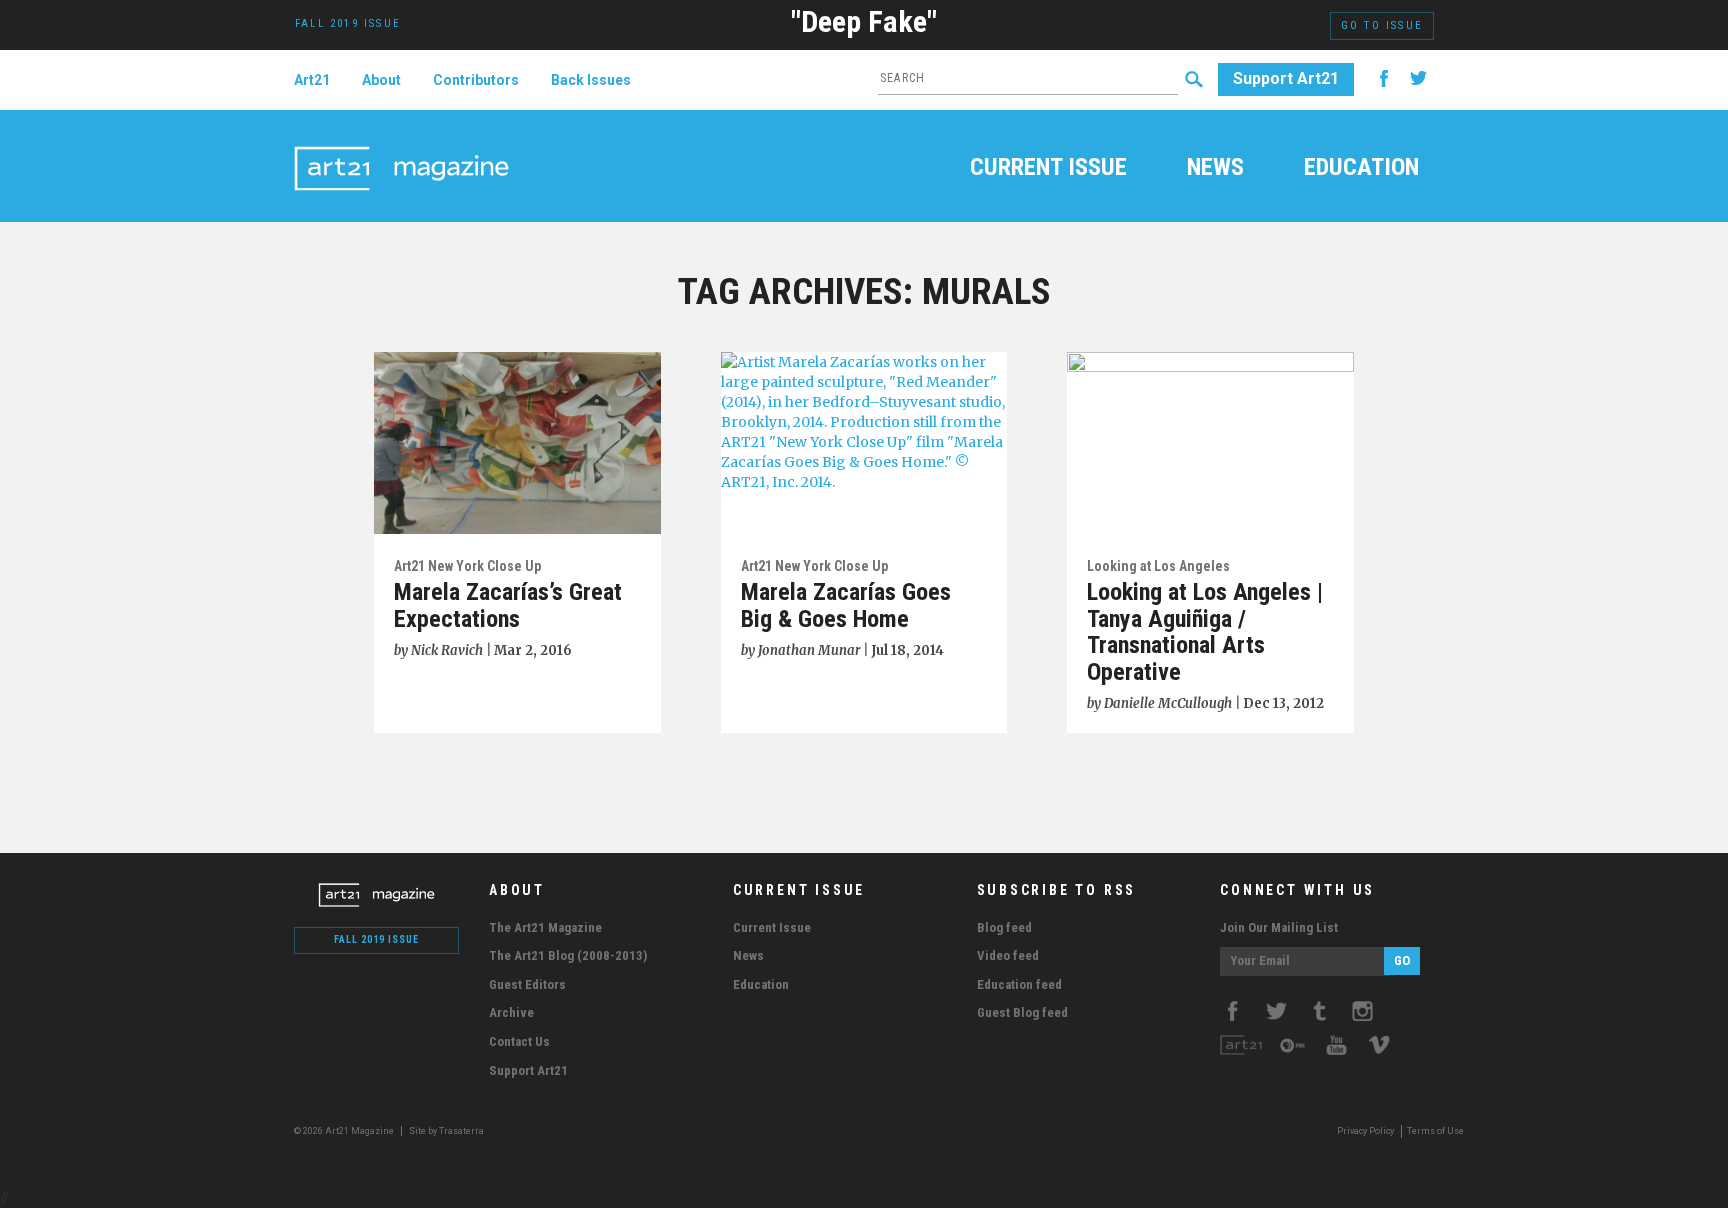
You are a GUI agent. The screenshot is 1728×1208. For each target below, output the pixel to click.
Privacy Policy (1365, 1131)
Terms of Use (1435, 1131)
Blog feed (1004, 927)
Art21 (312, 80)
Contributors (476, 80)
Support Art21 (1286, 78)
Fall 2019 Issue (376, 939)
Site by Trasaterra (446, 1131)
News (1215, 169)
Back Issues (591, 80)
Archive (511, 1012)
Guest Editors (527, 984)
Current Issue (1048, 169)
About (381, 80)
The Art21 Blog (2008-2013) (568, 955)
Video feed (1008, 955)
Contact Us (519, 1041)
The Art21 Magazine (545, 927)
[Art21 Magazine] (401, 145)
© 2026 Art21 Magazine (345, 1131)
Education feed (1019, 984)
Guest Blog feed (1022, 1012)
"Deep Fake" (864, 21)
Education (1361, 169)
